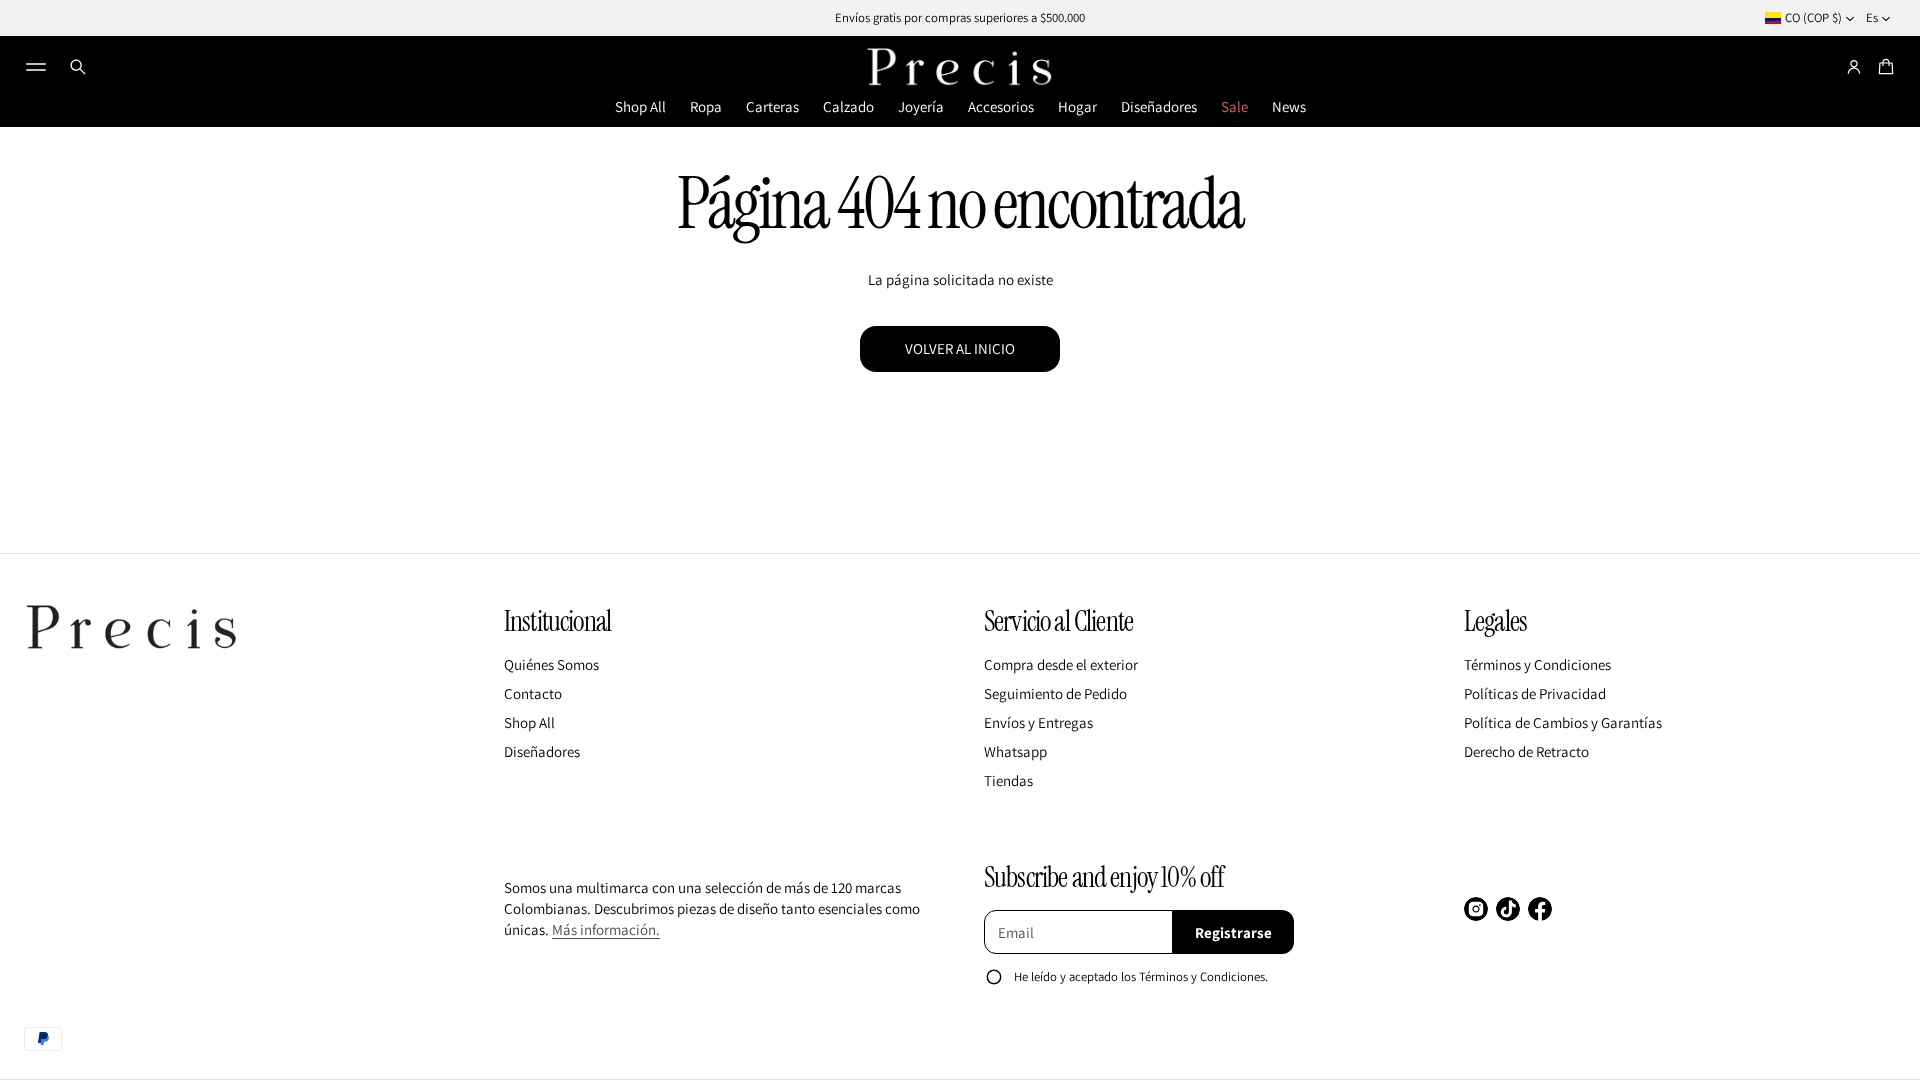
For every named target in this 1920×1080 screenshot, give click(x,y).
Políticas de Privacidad (1535, 693)
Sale (1234, 106)
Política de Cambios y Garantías (1563, 722)
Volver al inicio (960, 348)
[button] (78, 67)
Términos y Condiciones (1537, 664)
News (1289, 106)
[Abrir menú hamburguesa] (36, 67)
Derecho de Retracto (1526, 751)
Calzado (848, 106)
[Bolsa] (1883, 67)
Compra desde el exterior (1061, 664)
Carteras (772, 106)
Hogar (1077, 106)
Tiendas (1008, 780)
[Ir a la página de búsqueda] (78, 67)
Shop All (640, 106)
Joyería (921, 106)
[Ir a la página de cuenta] (1854, 67)
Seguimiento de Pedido (1055, 693)
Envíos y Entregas (1038, 722)
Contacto (533, 693)
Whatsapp (1015, 751)
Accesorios (1001, 106)
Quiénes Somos (551, 664)
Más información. (606, 929)
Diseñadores (1159, 106)
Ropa (706, 106)
